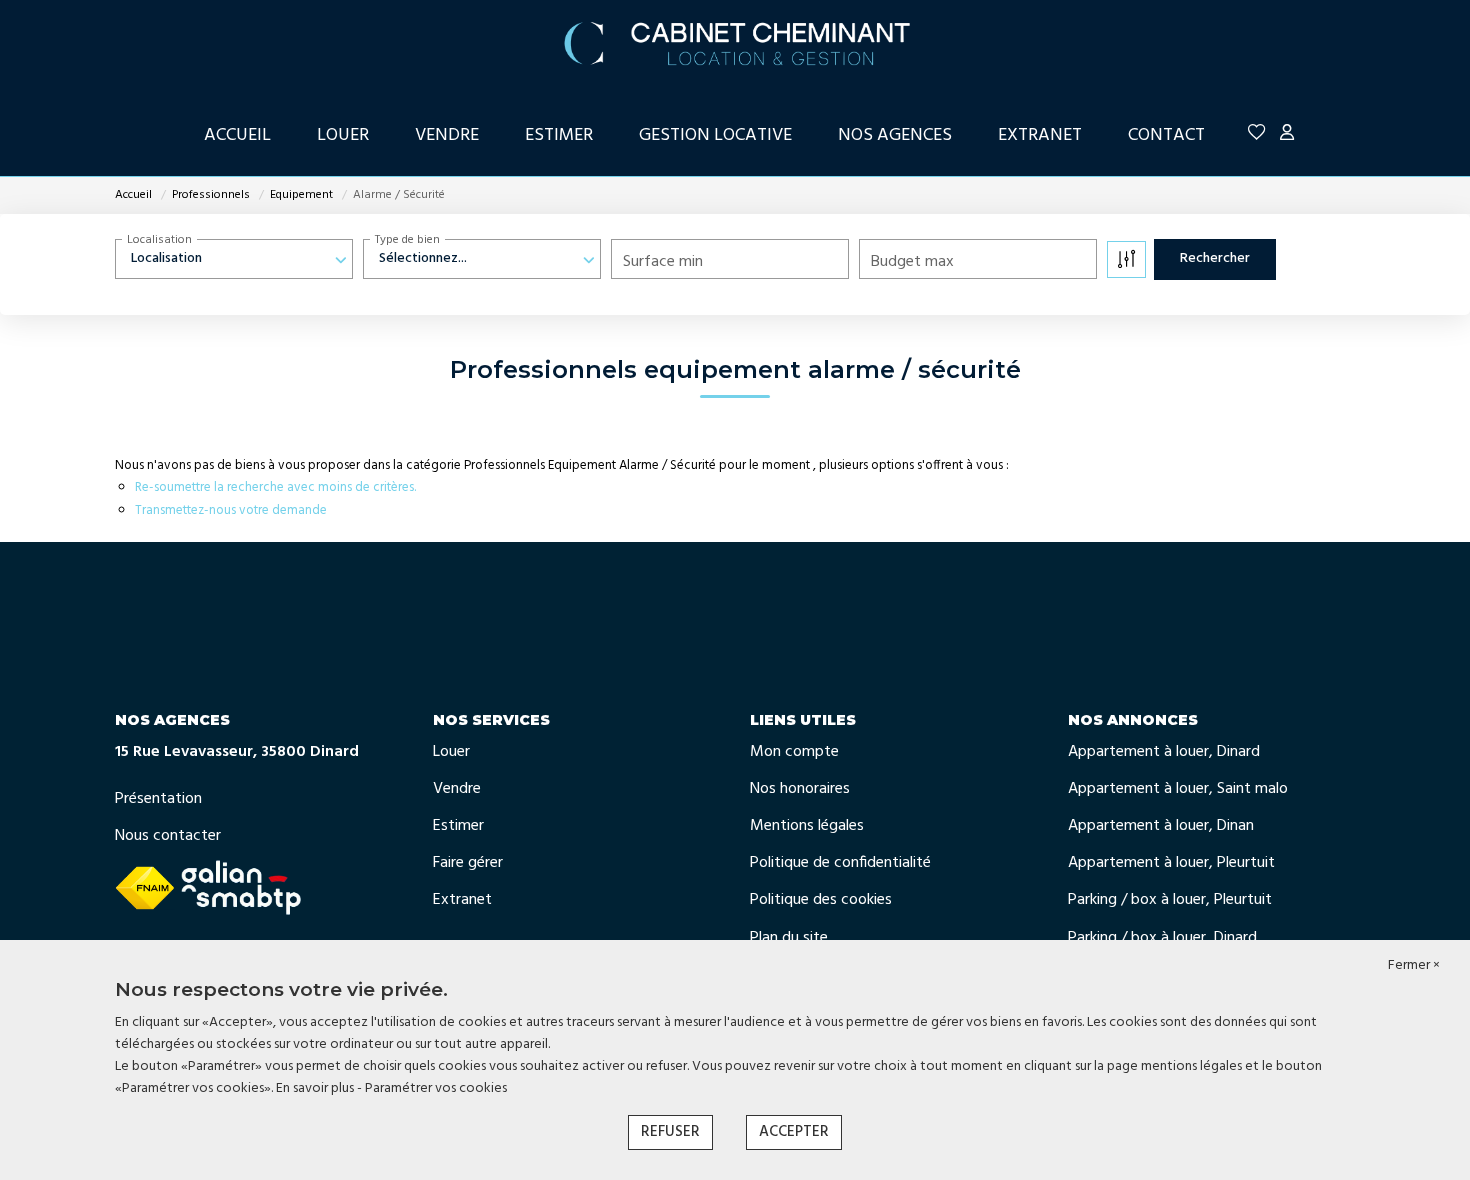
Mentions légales (807, 826)
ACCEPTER (794, 1132)
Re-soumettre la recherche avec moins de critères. (275, 487)
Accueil (237, 135)
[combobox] (234, 259)
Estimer (559, 135)
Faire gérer (468, 863)
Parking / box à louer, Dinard (1162, 938)
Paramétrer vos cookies (436, 1088)
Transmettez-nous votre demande (231, 510)
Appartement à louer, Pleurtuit (1171, 863)
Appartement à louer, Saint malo (1178, 789)
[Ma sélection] (1257, 135)
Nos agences (895, 135)
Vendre (447, 135)
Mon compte (794, 752)
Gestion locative (715, 135)
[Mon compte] (1287, 135)
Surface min (663, 262)
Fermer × (1414, 966)
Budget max (912, 262)
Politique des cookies (821, 900)
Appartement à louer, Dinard (1164, 752)
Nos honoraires (800, 789)
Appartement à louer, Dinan (1161, 826)
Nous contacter (168, 836)
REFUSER (670, 1132)
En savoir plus (316, 1088)
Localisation (159, 240)
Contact (1166, 135)
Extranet (1040, 135)
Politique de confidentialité (840, 863)
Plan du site (789, 938)
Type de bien (407, 240)
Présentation (158, 799)
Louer (343, 135)
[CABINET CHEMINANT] (735, 40)
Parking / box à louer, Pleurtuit (1170, 900)
